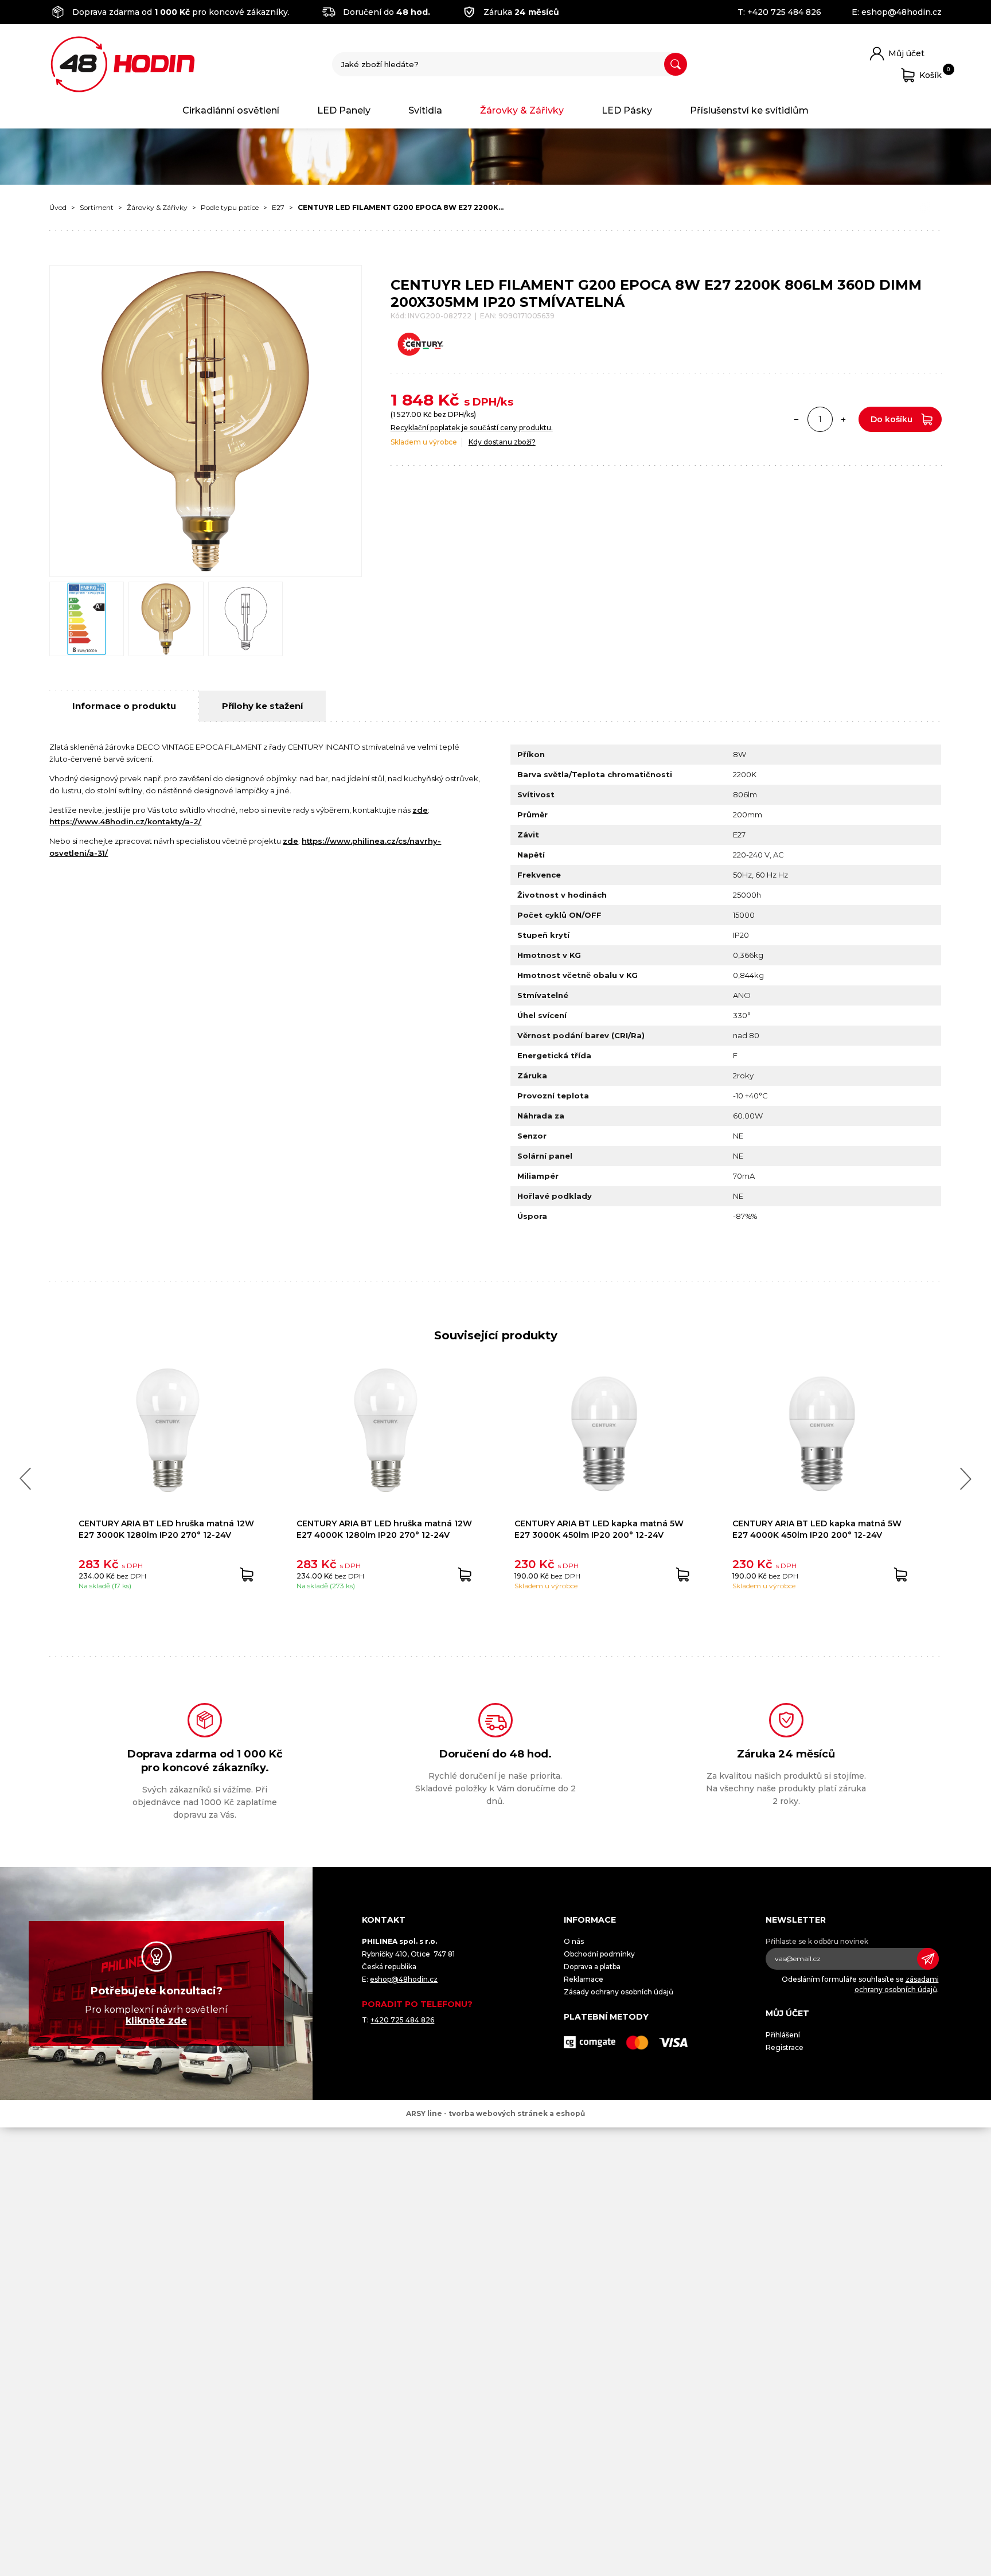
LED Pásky (627, 110)
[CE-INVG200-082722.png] (87, 619)
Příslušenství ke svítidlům (749, 110)
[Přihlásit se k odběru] (928, 1959)
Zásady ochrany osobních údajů (619, 1992)
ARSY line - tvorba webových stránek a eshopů (495, 2113)
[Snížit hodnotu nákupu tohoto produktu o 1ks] (797, 419)
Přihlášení (783, 2035)
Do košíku (891, 419)
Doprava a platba (592, 1967)
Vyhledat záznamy (676, 64)
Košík (930, 73)
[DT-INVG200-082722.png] (245, 619)
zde (420, 810)
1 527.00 (407, 414)
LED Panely (344, 110)
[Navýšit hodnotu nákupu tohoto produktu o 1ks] (844, 419)
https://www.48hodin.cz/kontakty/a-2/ (125, 821)
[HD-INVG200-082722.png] (166, 619)
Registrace (785, 2047)
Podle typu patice (230, 207)
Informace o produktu (124, 706)
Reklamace (584, 1979)
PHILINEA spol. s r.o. (123, 64)
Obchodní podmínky (599, 1954)
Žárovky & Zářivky (522, 110)
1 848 (412, 400)
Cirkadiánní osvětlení (231, 110)
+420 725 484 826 (784, 12)
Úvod (58, 207)
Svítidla (425, 110)
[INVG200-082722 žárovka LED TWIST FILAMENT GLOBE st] (205, 421)
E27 (278, 207)
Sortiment (97, 207)
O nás (574, 1941)
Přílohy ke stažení (262, 706)
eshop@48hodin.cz (902, 12)
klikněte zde (156, 2020)
